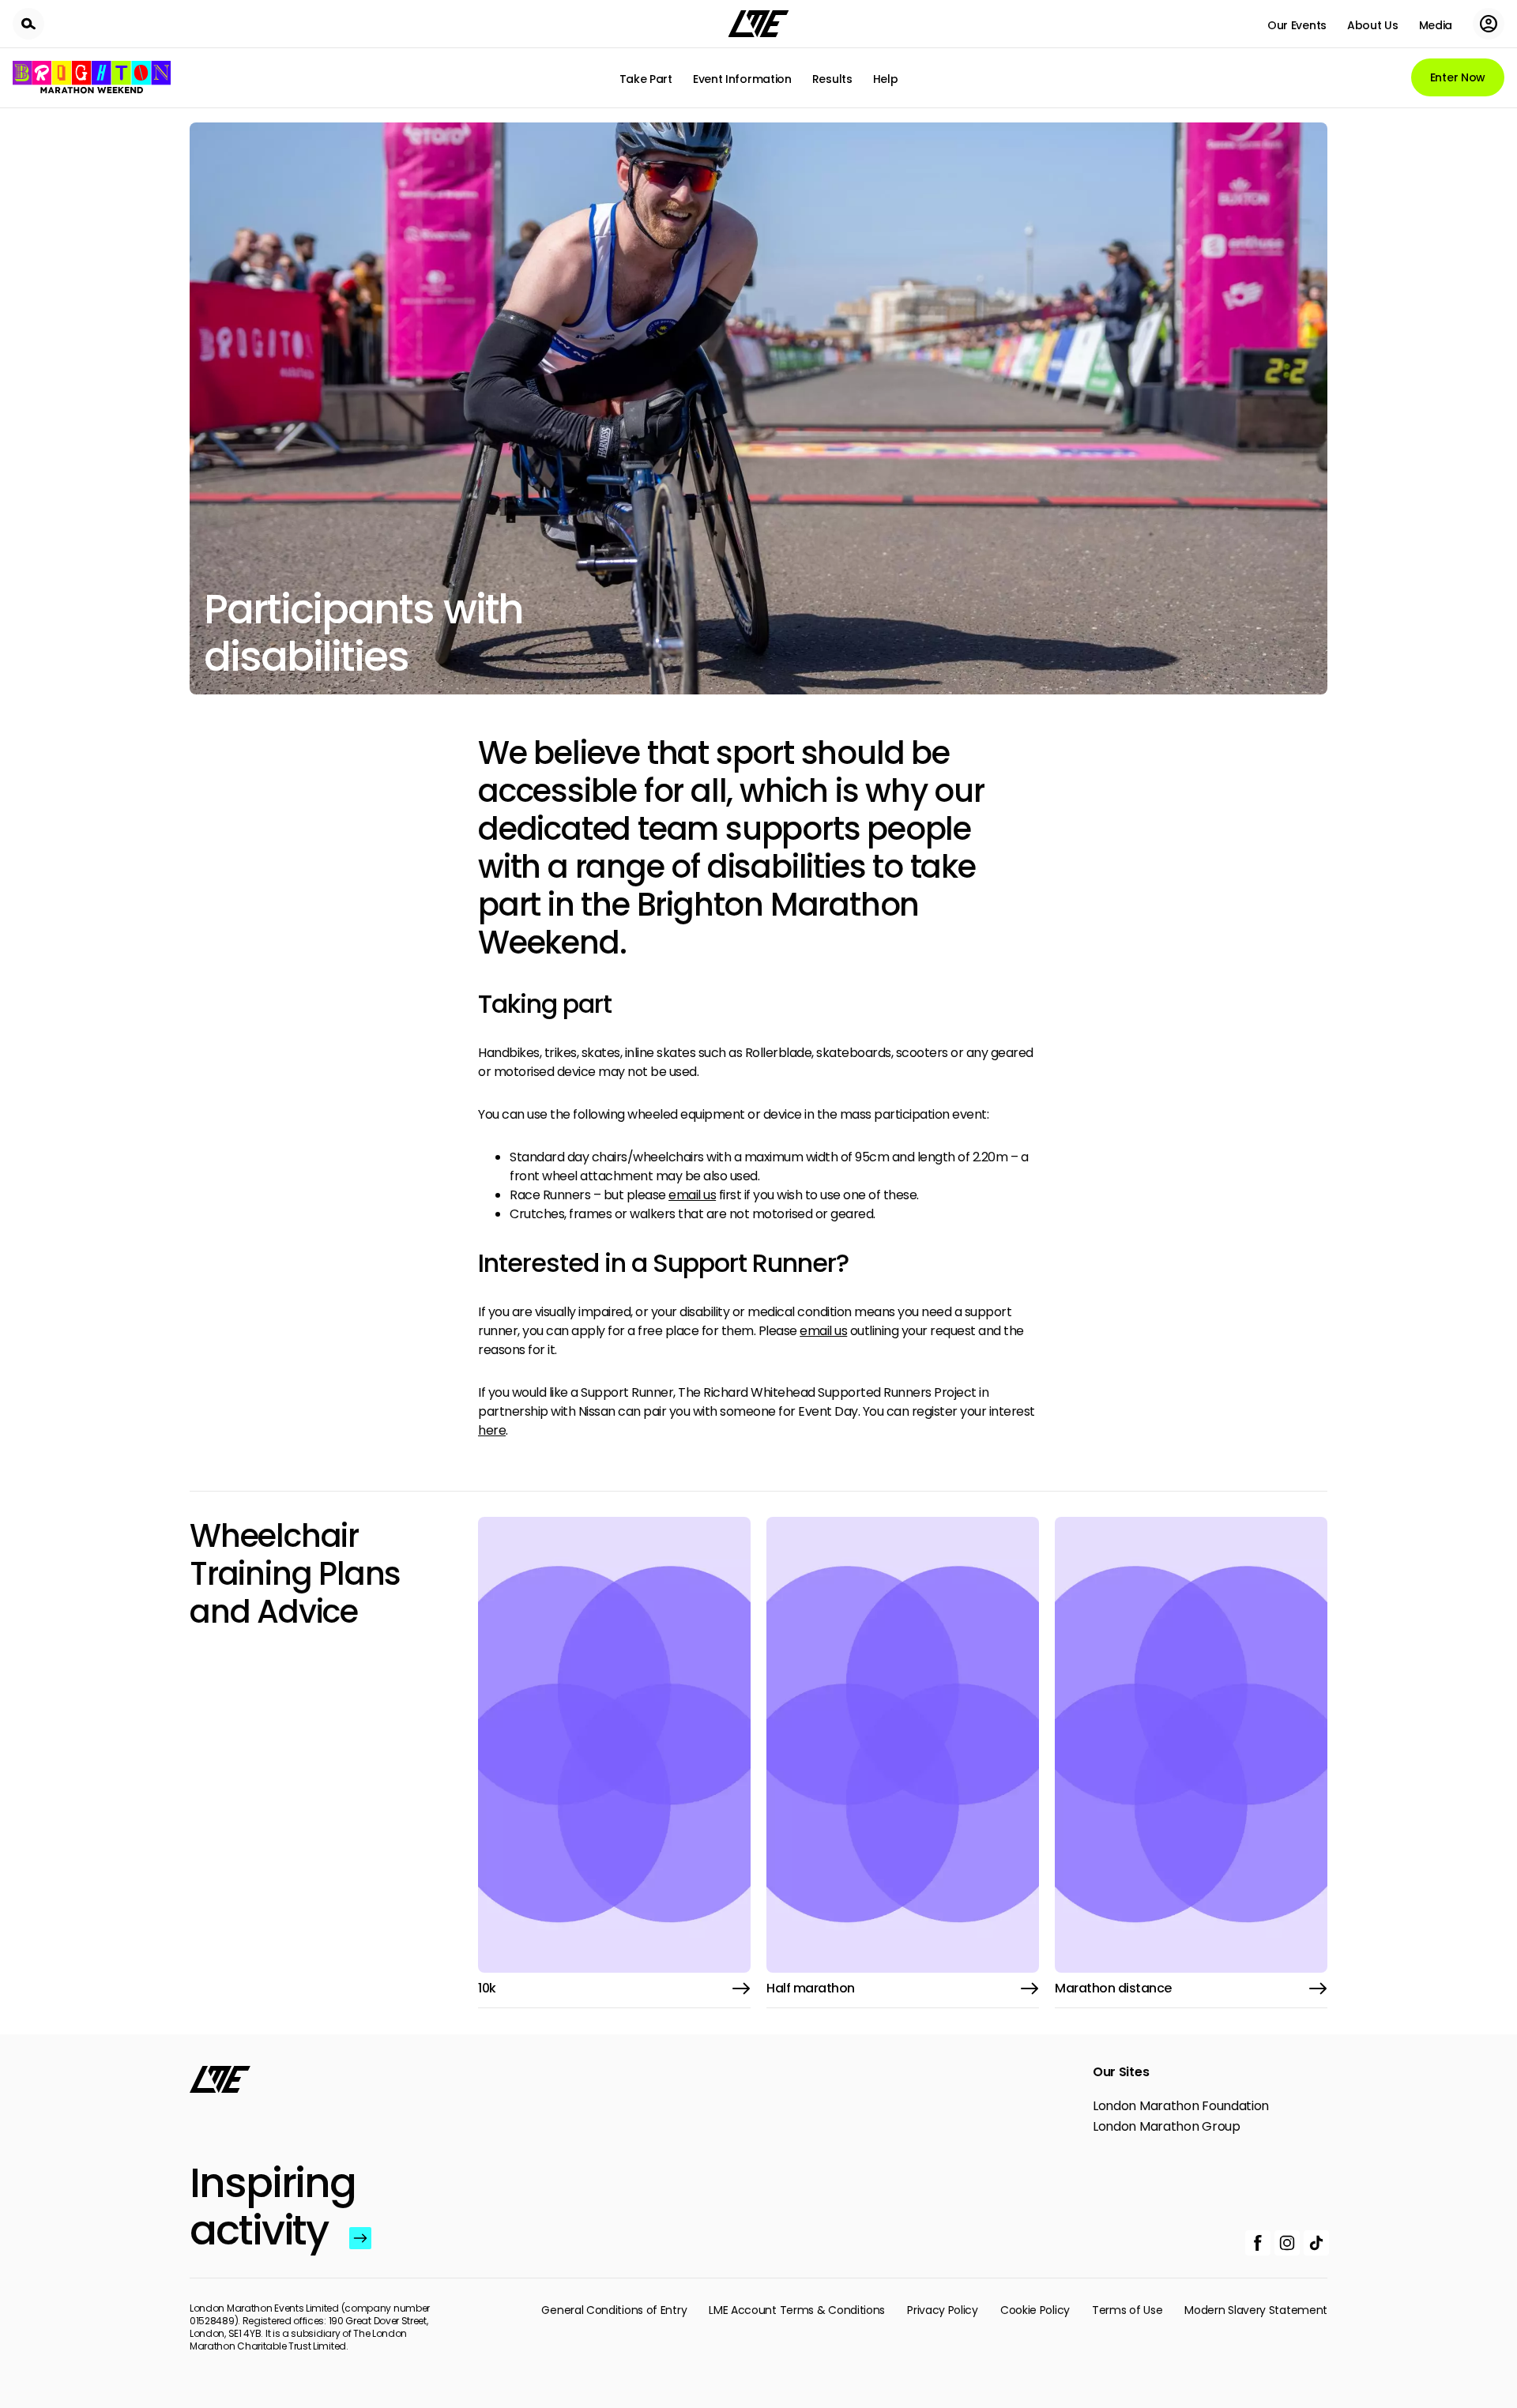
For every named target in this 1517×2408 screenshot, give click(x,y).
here (492, 1430)
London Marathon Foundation (1181, 2106)
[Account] (1489, 24)
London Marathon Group (1167, 2127)
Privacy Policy (943, 2310)
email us (692, 1195)
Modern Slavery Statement (1256, 2310)
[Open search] (28, 24)
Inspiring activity (266, 2207)
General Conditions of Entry (614, 2310)
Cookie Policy (1035, 2310)
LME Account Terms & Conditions (797, 2310)
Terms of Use (1127, 2310)
